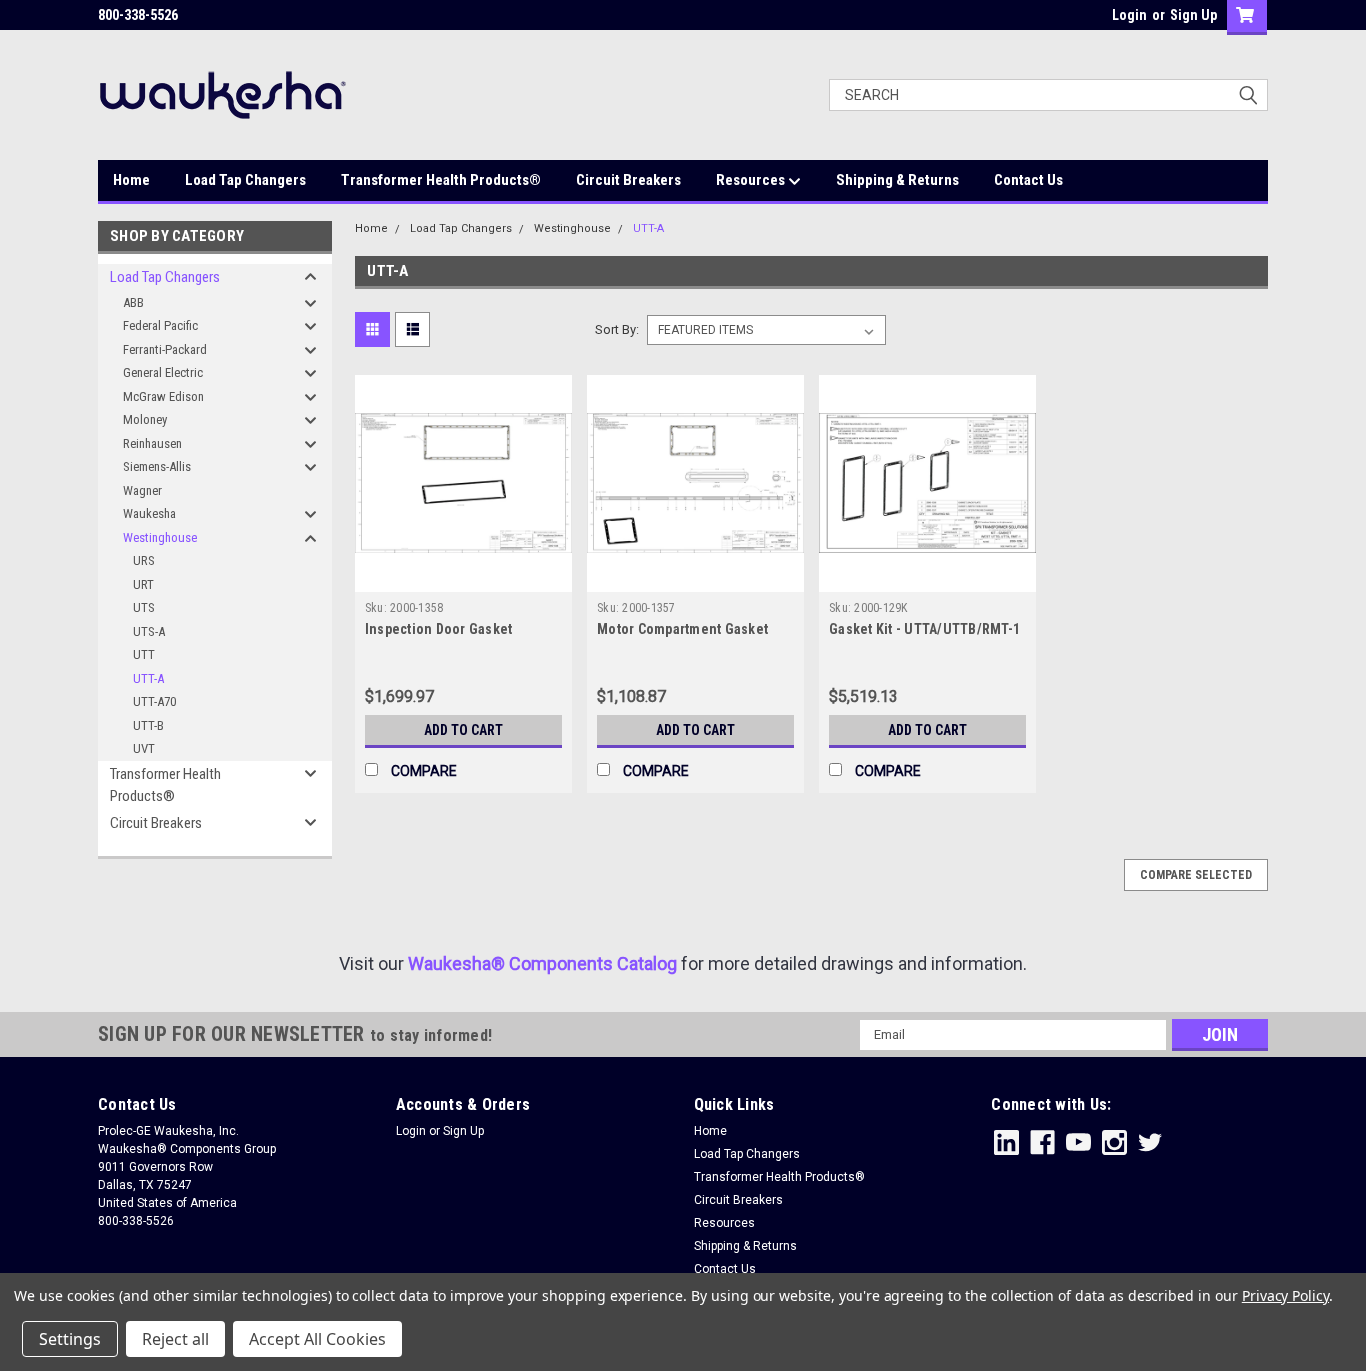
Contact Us (1028, 180)
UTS (144, 607)
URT (143, 584)
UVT (144, 748)
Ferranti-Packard (165, 349)
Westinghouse (160, 537)
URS (144, 560)
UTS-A (149, 631)
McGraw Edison (163, 396)
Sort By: (617, 329)
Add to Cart (463, 730)
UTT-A (148, 678)
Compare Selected (1196, 875)
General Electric (163, 372)
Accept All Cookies (317, 1339)
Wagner (142, 490)
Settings (70, 1339)
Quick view (463, 577)
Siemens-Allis (157, 466)
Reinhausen (152, 443)
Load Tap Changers (245, 180)
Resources (752, 180)
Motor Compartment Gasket (682, 629)
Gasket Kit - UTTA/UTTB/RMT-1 (924, 629)
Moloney (145, 419)
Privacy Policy (1285, 1295)
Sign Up (1193, 15)
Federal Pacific (160, 325)
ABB (133, 302)
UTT (144, 654)
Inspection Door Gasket (439, 629)
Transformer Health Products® (441, 180)
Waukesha (149, 513)
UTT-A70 (154, 701)
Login (1129, 15)
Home (131, 180)
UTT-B (148, 725)
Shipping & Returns (897, 180)
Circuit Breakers (628, 180)
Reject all (175, 1339)
